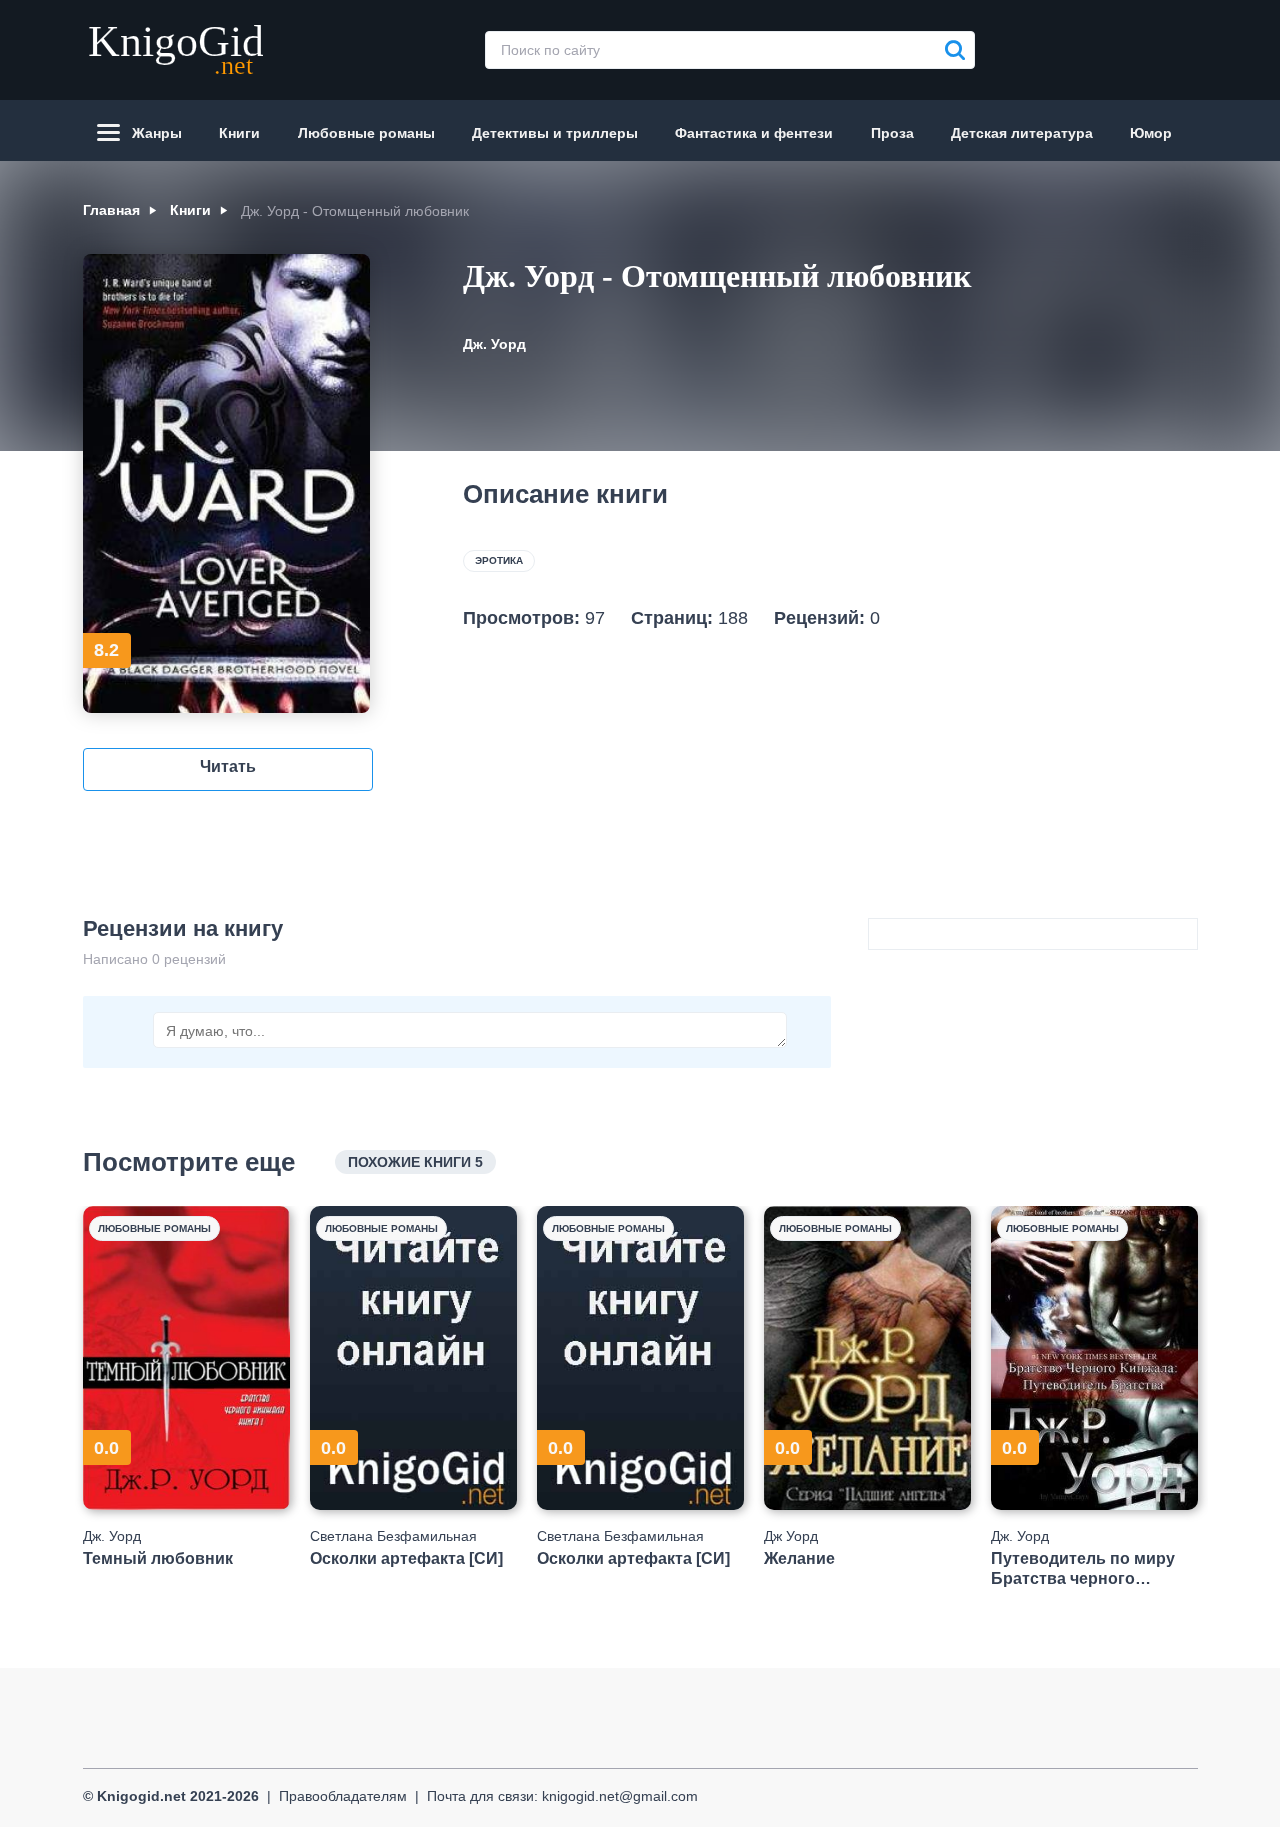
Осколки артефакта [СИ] (406, 1558)
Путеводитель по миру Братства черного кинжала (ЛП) (1083, 1568)
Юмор (1151, 133)
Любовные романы (366, 133)
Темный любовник (158, 1558)
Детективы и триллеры (555, 133)
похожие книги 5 (415, 1162)
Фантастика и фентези (754, 133)
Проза (892, 133)
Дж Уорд (791, 1536)
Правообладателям (343, 1796)
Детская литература (1022, 133)
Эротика (499, 560)
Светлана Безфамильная (393, 1536)
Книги (239, 133)
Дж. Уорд (494, 344)
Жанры (157, 133)
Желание (799, 1558)
